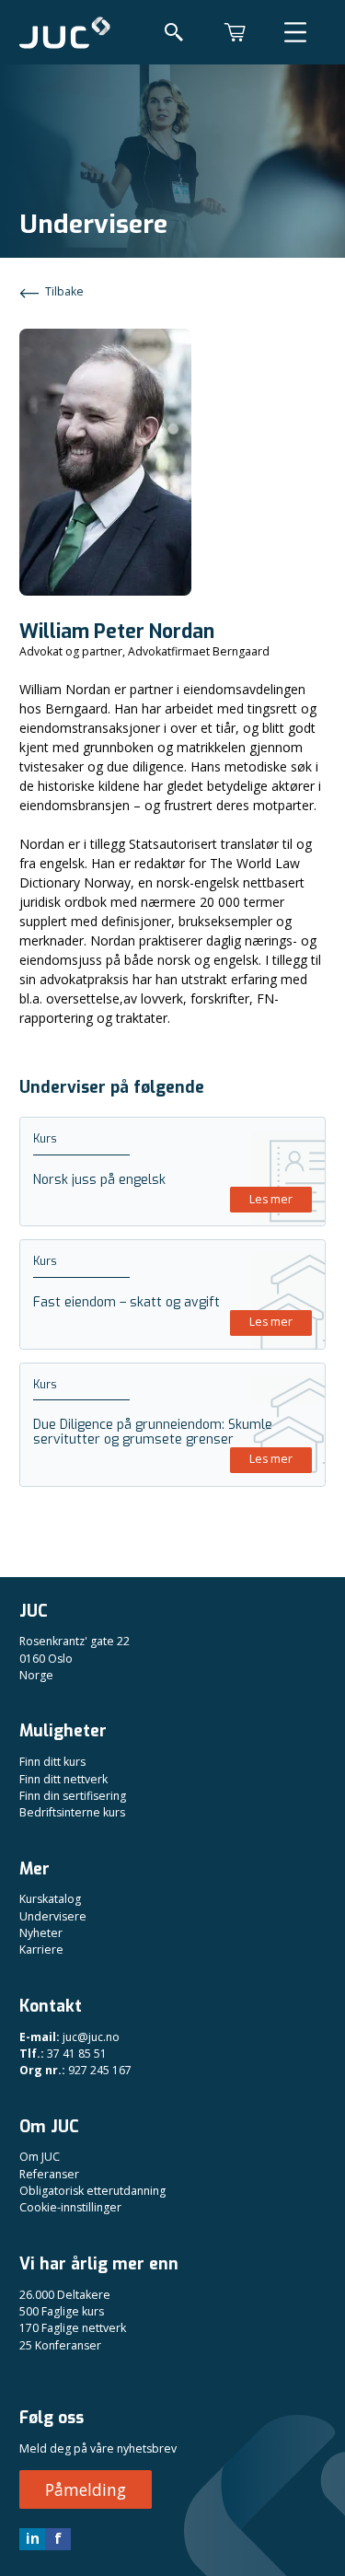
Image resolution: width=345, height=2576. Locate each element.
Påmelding (86, 2489)
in (33, 2538)
